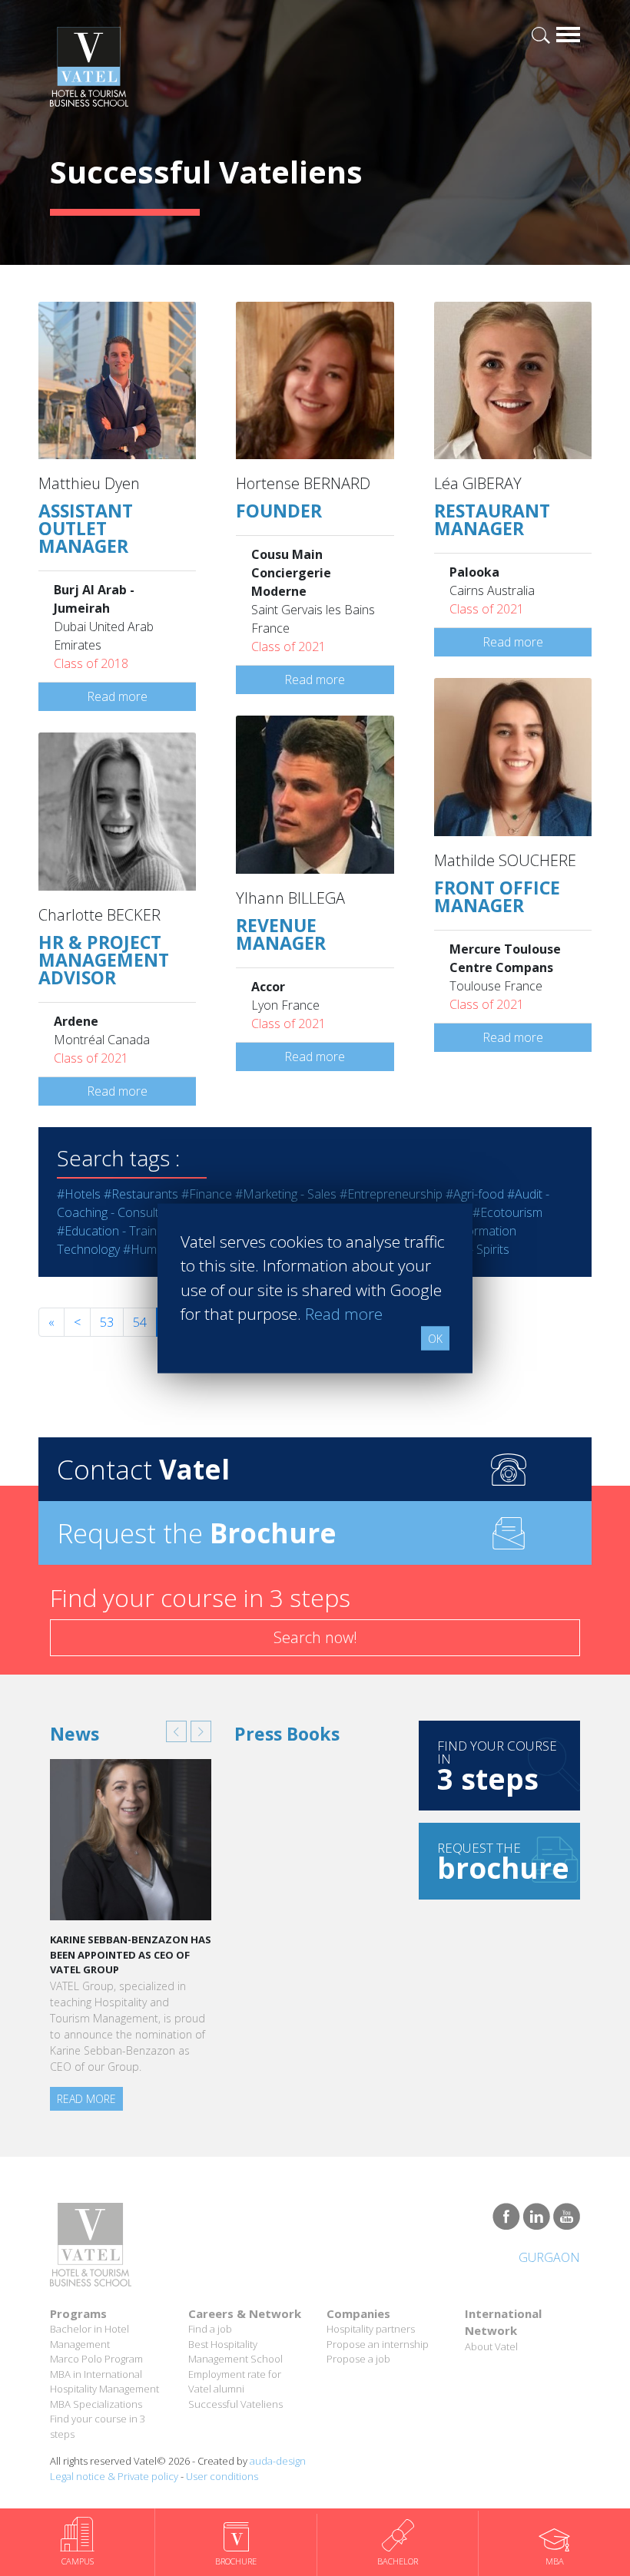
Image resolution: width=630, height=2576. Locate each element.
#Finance (207, 1194)
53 (107, 1322)
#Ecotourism (507, 1212)
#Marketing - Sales (286, 1194)
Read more (117, 696)
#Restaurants (141, 1194)
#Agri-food (475, 1194)
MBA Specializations (96, 2404)
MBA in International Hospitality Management (104, 2382)
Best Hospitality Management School (235, 2352)
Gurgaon (549, 2257)
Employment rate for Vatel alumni (235, 2382)
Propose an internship (378, 2344)
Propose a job (358, 2359)
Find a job (210, 2329)
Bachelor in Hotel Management (90, 2336)
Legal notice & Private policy (114, 2476)
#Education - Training (114, 1231)
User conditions (222, 2476)
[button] (176, 1731)
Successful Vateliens (235, 2404)
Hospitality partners (371, 2329)
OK (435, 1338)
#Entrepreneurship (391, 1194)
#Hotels (79, 1194)
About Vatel (491, 2346)
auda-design (278, 2461)
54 (140, 1322)
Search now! (315, 1637)
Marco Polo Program (96, 2359)
